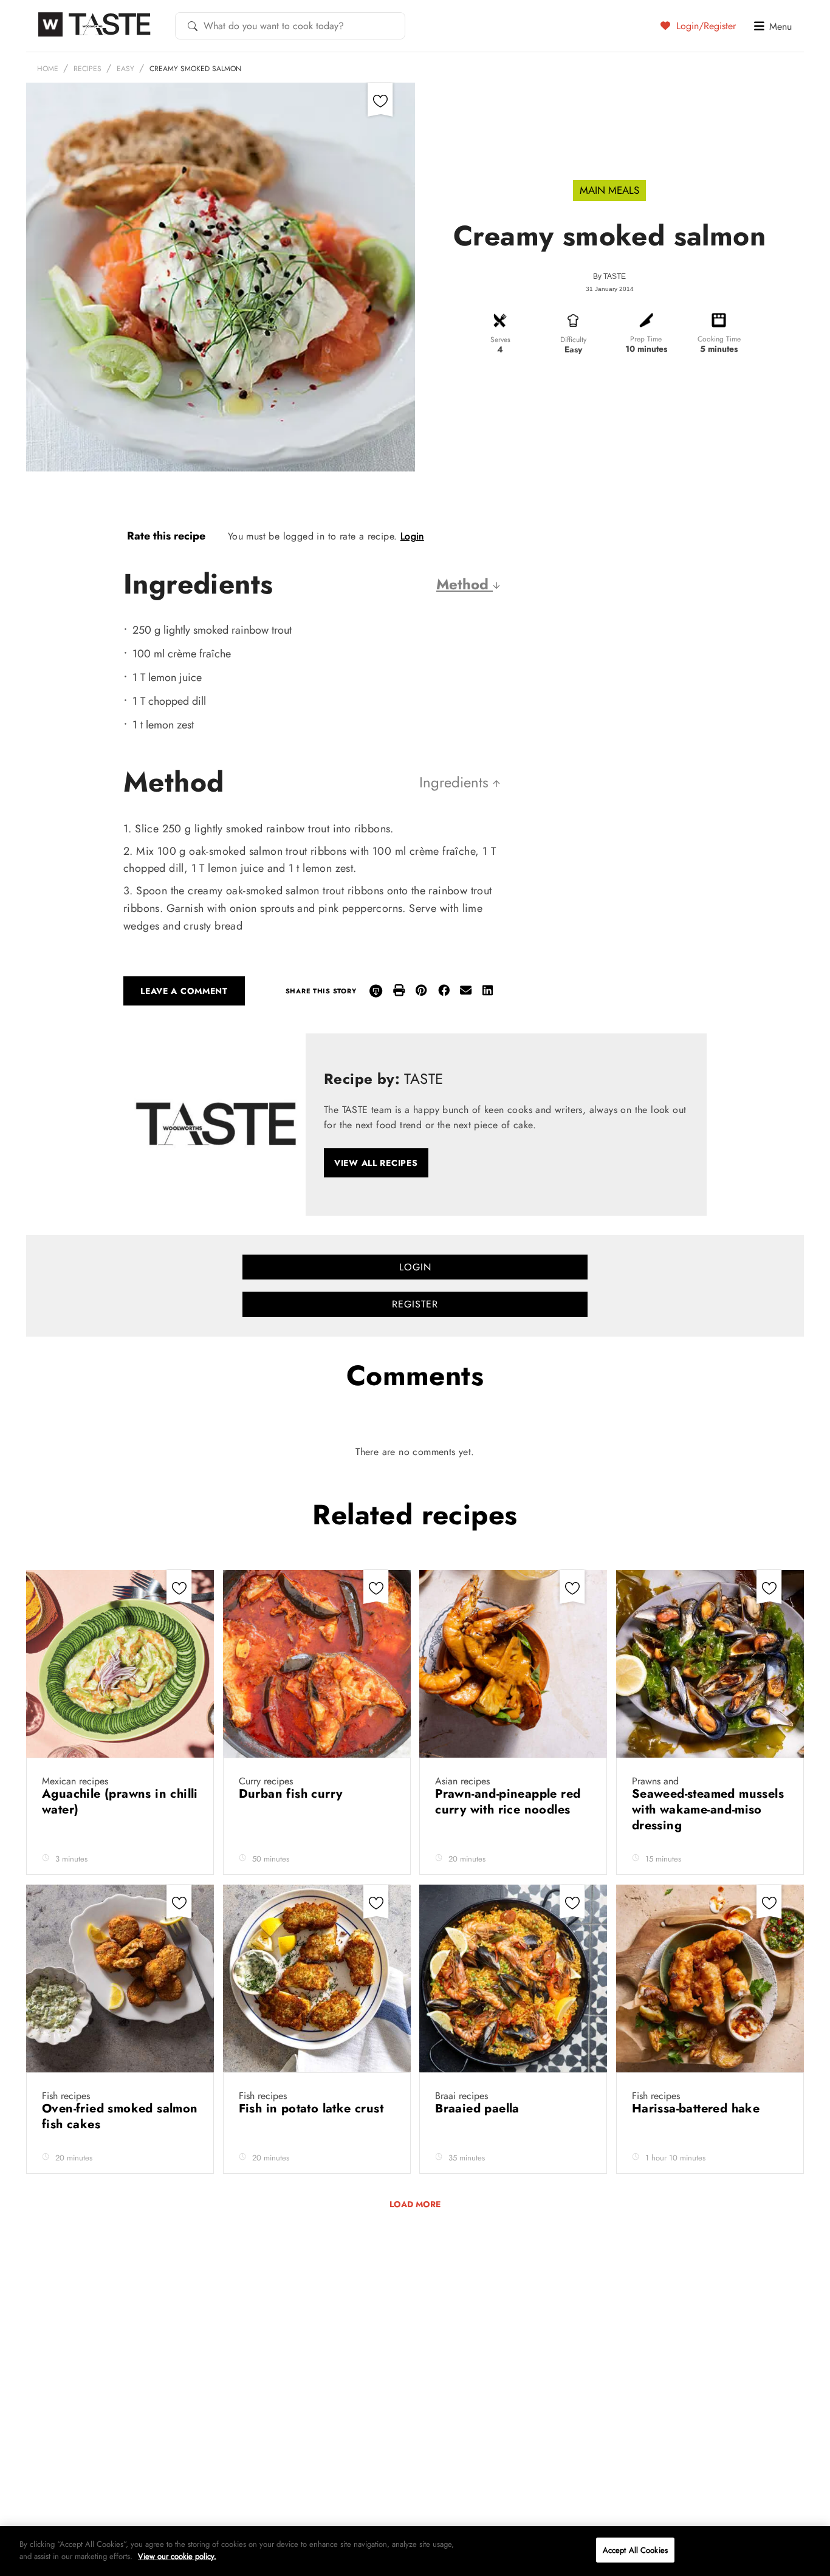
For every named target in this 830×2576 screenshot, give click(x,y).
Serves (500, 340)
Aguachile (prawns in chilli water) (120, 1802)
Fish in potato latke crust (313, 2108)
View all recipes (376, 1163)
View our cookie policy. (177, 2556)
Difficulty (573, 340)
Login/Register (705, 26)
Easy (125, 69)
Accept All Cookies (635, 2550)
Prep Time (646, 339)
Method (465, 584)
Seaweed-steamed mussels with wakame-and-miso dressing (708, 1810)
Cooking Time (719, 339)
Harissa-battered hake (698, 2108)
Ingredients (456, 782)
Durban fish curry (293, 1794)
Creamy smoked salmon (195, 69)
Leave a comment (184, 991)
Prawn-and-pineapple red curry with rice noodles (508, 1802)
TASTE (615, 276)
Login (412, 536)
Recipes (87, 69)
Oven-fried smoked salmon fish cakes (120, 2116)
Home (48, 69)
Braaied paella (479, 2108)
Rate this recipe (166, 536)
